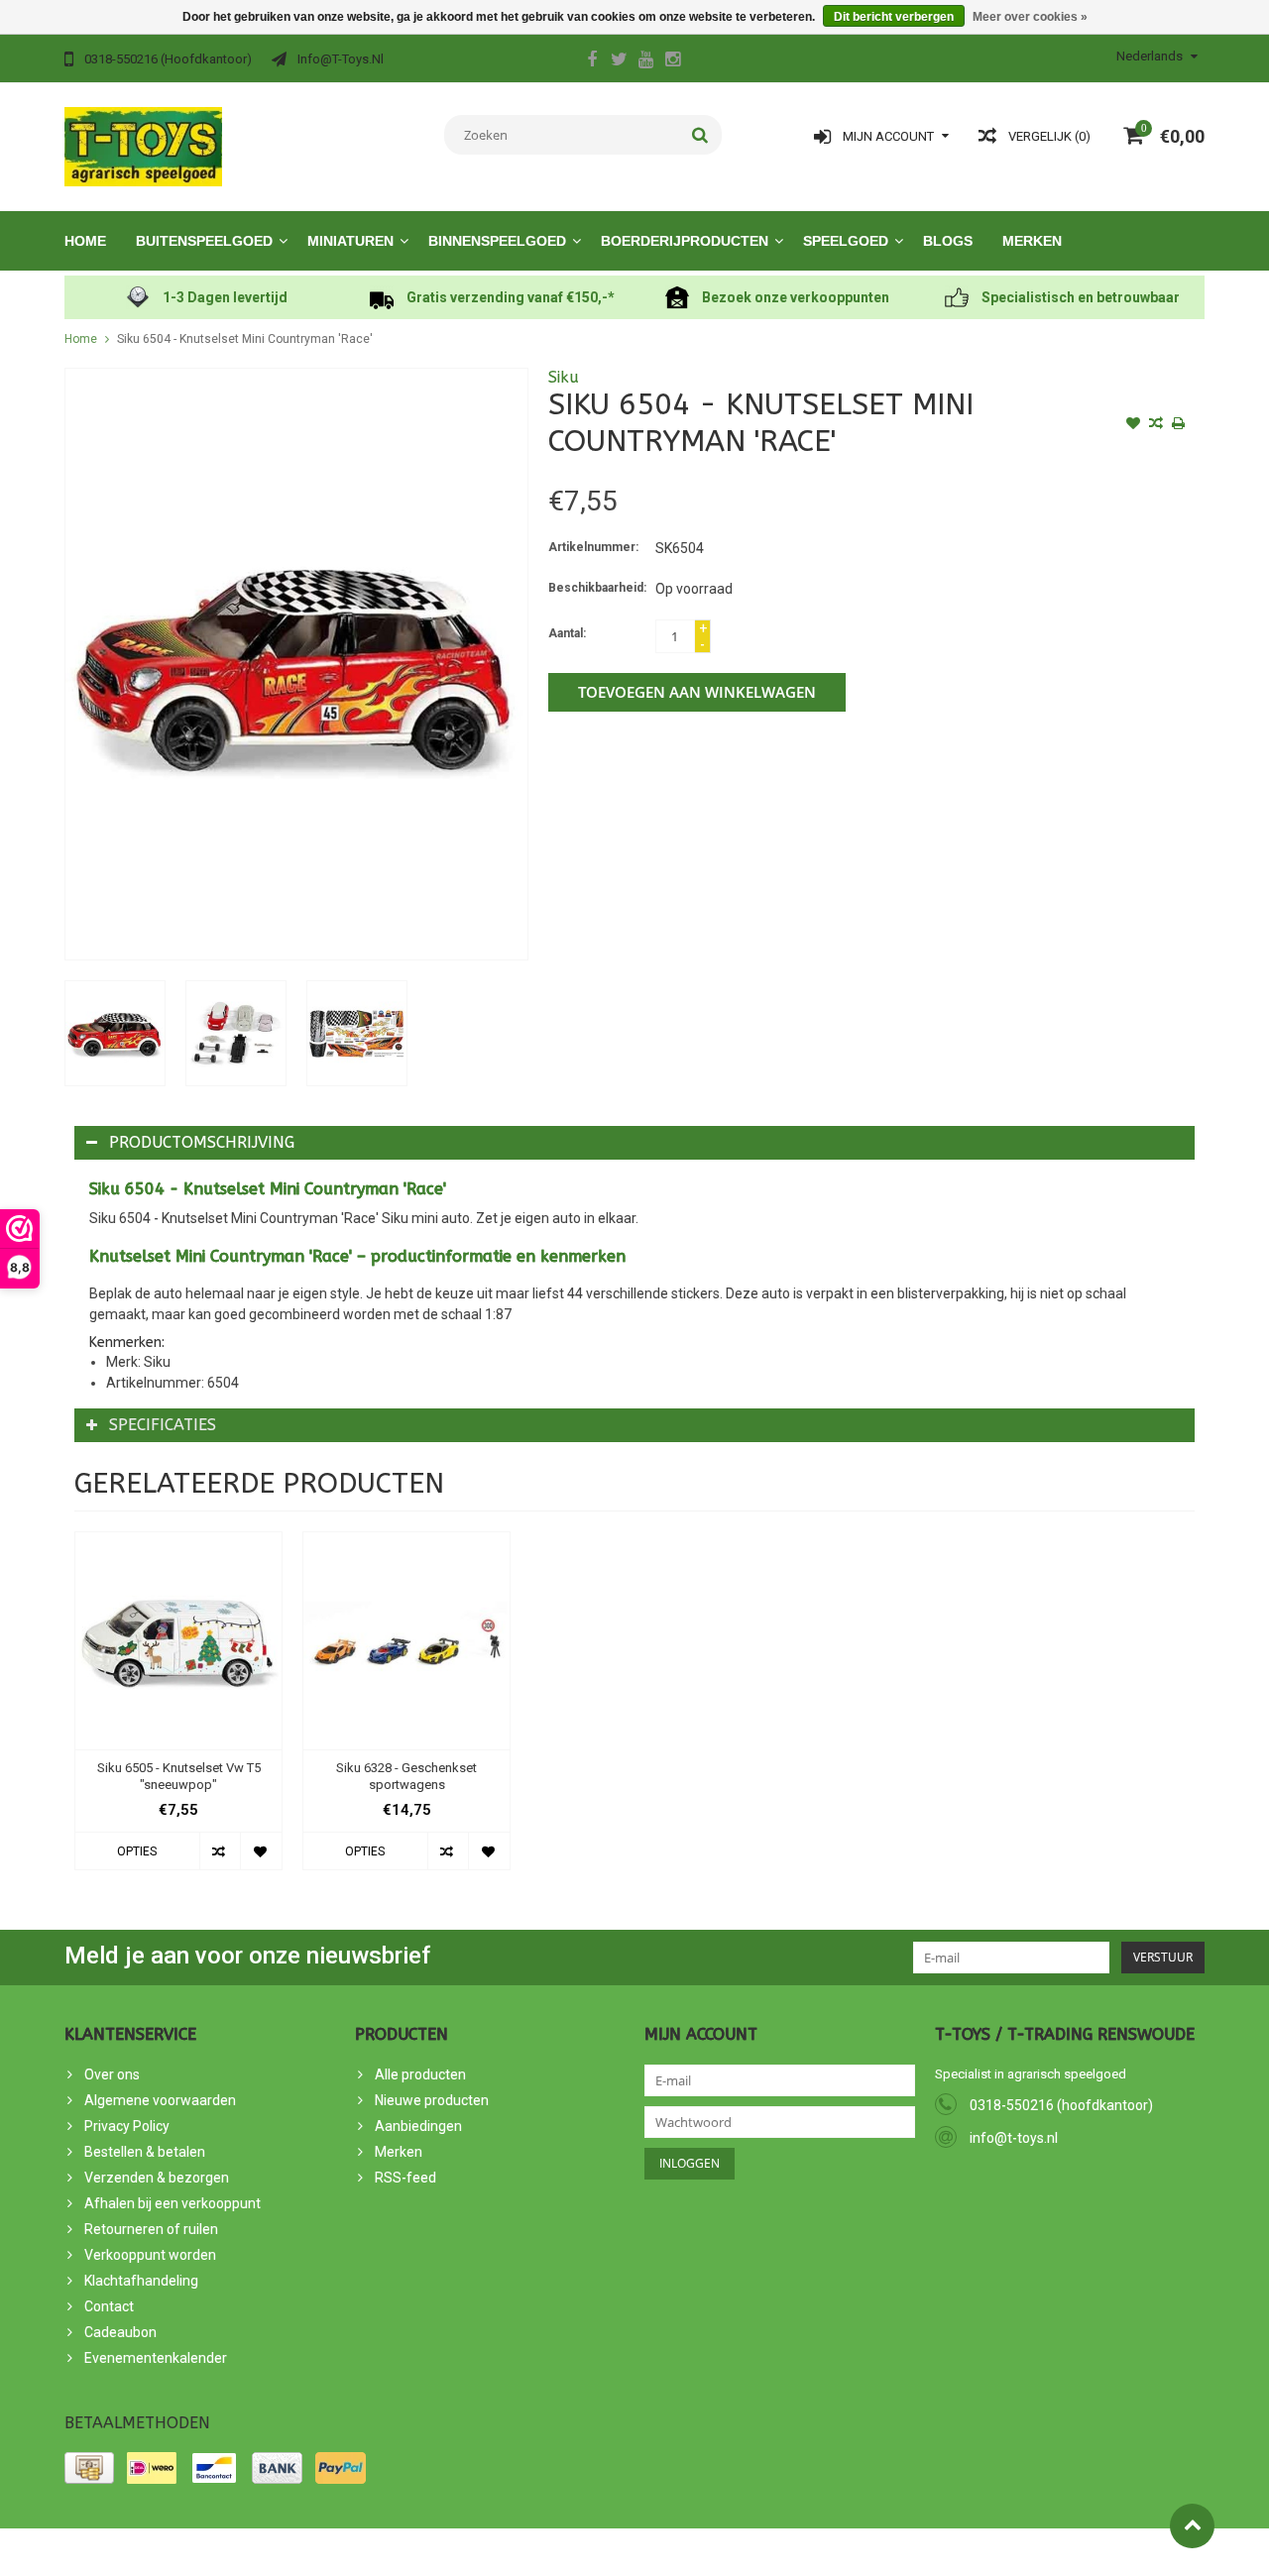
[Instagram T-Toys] (672, 61)
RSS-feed (405, 2178)
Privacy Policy (127, 2126)
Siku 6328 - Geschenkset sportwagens (406, 1776)
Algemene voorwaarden (160, 2100)
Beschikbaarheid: (597, 588)
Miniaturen (350, 241)
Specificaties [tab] (163, 1425)
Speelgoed (846, 241)
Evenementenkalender (156, 2358)
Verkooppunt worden (150, 2255)
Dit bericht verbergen (894, 17)
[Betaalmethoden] (89, 2468)
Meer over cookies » (1030, 17)
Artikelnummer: (593, 547)
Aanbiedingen (418, 2126)
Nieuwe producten (432, 2100)
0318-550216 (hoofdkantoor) (1061, 2105)
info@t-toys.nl (1014, 2138)
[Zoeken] (700, 135)
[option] (115, 1033)
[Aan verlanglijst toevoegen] (1133, 425)
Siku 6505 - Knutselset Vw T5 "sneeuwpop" (179, 1776)
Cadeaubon (120, 2332)
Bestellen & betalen (145, 2152)
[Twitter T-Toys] (619, 61)
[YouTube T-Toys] (645, 61)
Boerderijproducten (685, 241)
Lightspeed (420, 2552)
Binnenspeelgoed (497, 241)
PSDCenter (286, 2552)
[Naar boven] (1192, 2526)
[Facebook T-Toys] (592, 61)
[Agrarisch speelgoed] (143, 146)
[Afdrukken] (1179, 425)
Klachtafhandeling (141, 2281)
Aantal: (567, 633)
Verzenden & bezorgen (157, 2178)
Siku (564, 377)
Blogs (948, 241)
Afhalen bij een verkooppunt (173, 2203)
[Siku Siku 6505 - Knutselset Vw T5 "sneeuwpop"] (178, 1641)
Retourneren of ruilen (151, 2229)
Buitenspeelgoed (204, 241)
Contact (109, 2306)
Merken (1032, 241)
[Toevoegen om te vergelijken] (1156, 425)
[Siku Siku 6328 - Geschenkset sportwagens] (406, 1641)
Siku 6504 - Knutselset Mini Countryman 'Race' (245, 339)
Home (85, 241)
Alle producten (420, 2074)
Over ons (112, 2074)
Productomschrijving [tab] (202, 1142)
